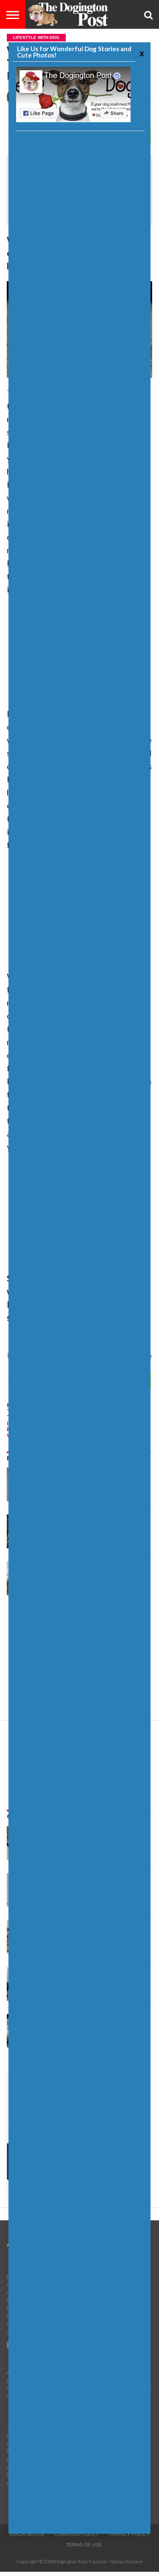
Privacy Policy (129, 2534)
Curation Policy (77, 2534)
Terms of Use (84, 2545)
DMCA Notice (27, 2534)
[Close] (141, 53)
